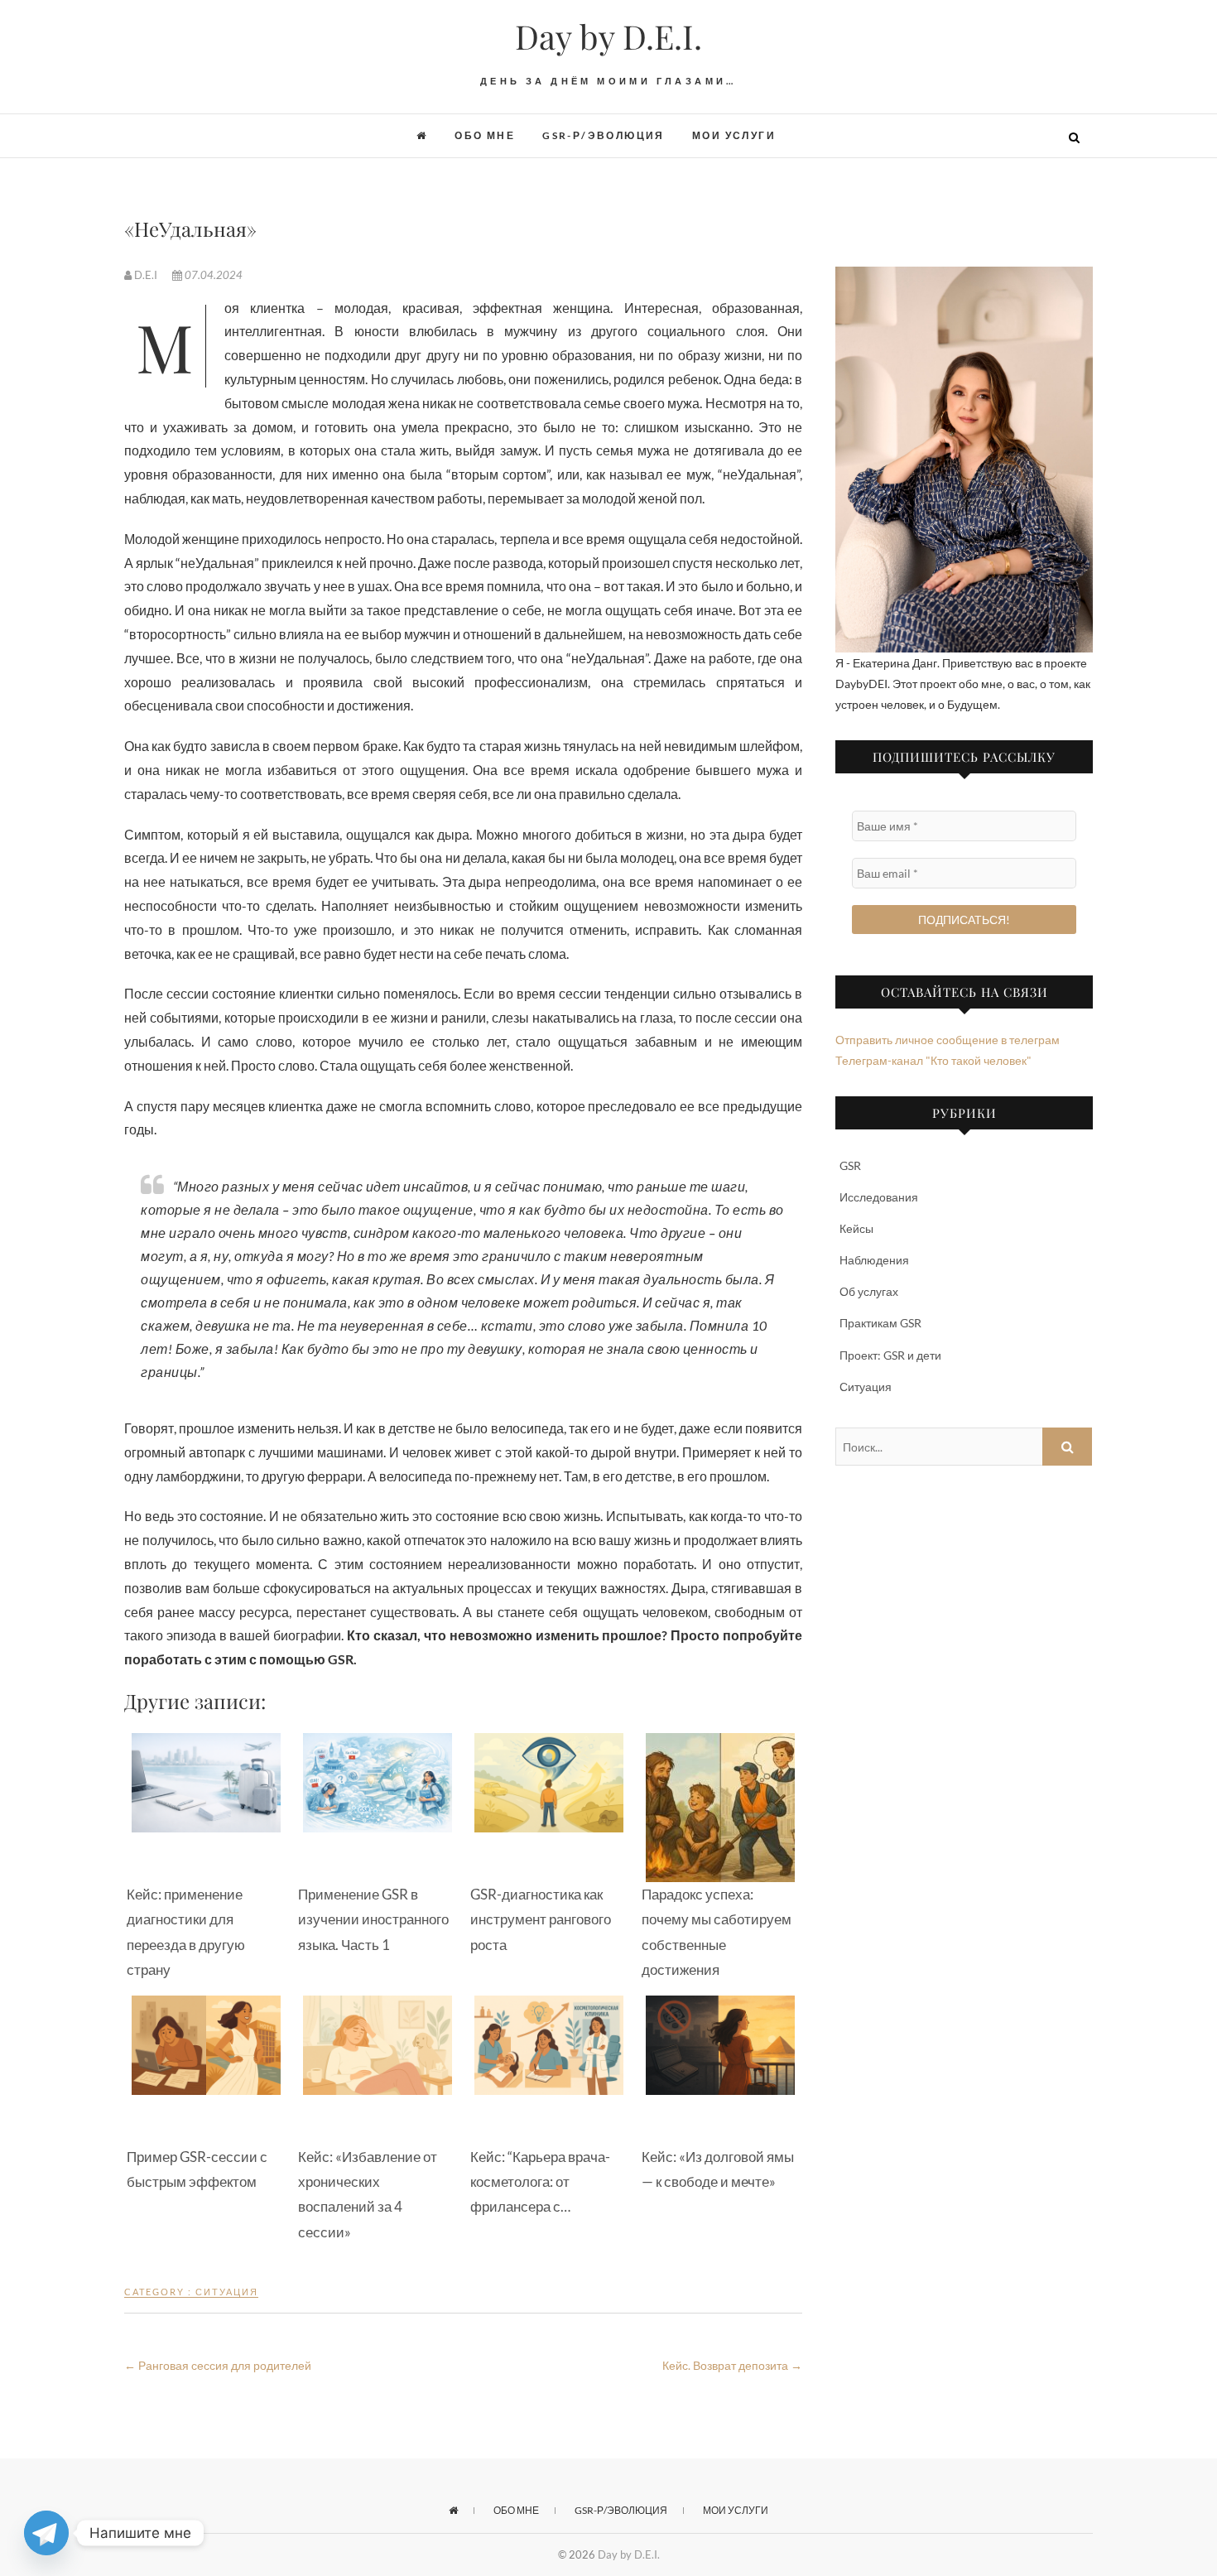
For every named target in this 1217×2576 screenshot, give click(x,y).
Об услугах (869, 1291)
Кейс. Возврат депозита (732, 2365)
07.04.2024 (212, 275)
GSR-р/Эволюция (604, 135)
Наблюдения (874, 1260)
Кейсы (856, 1228)
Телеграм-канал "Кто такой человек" (933, 1060)
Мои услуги (734, 135)
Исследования (879, 1197)
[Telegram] (46, 2533)
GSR (850, 1165)
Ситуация (227, 2292)
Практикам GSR (880, 1323)
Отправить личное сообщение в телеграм (948, 1040)
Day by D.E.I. (608, 36)
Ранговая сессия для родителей (218, 2365)
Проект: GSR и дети (890, 1355)
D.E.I (146, 275)
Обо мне (485, 135)
